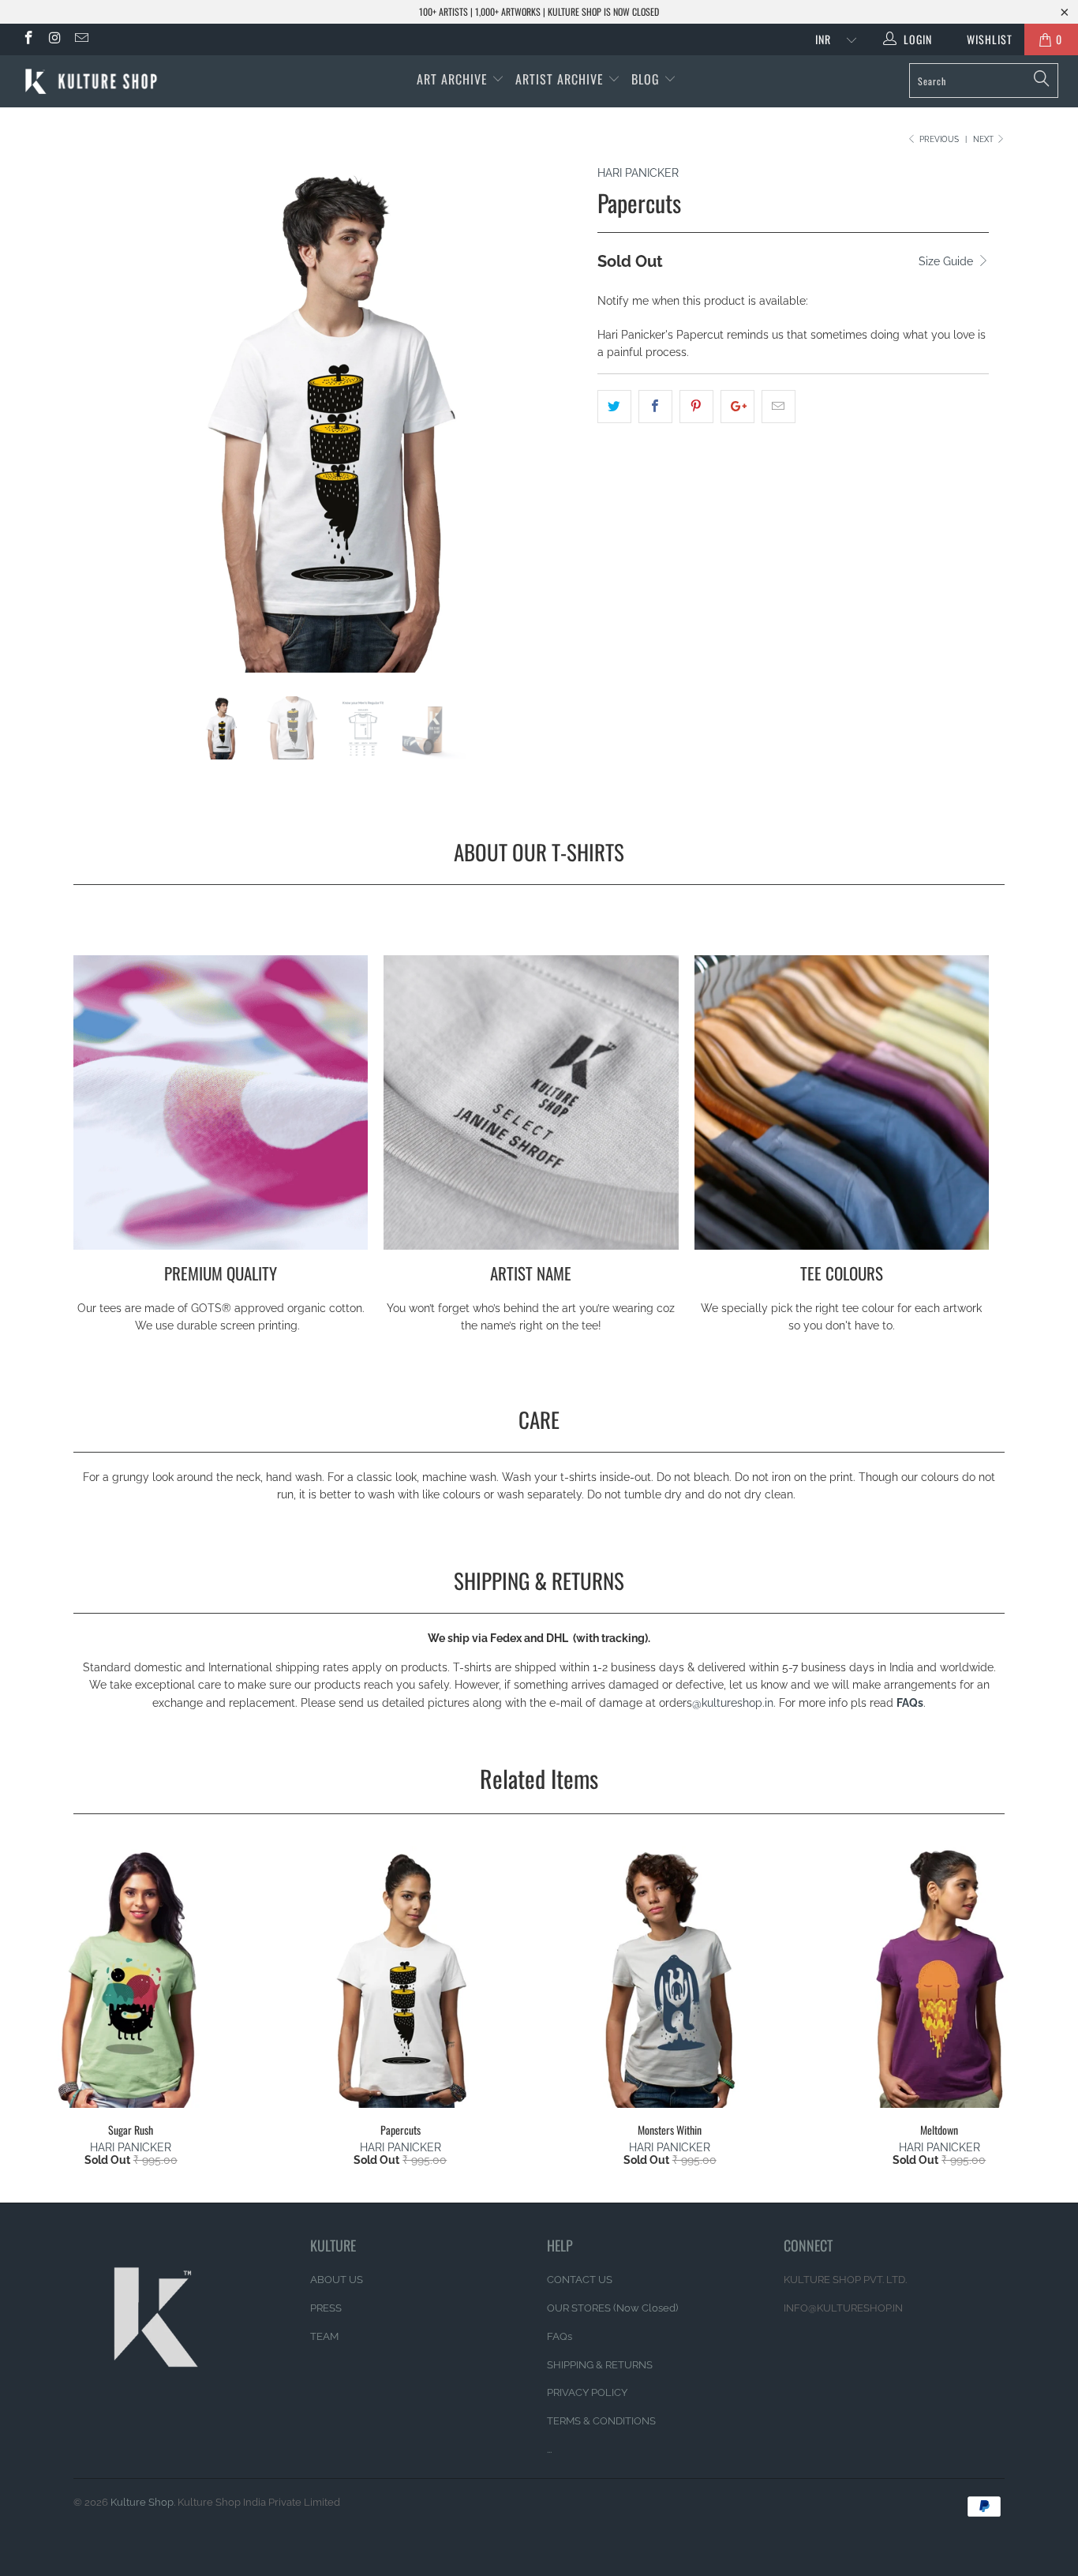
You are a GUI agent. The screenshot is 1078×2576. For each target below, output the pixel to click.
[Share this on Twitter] (614, 407)
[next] (554, 430)
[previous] (101, 430)
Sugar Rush (131, 1977)
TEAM (324, 2336)
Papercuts (401, 1977)
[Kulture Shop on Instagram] (54, 39)
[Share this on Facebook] (655, 407)
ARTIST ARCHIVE (560, 79)
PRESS (326, 2308)
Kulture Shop (142, 2502)
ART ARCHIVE (452, 79)
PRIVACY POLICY (587, 2392)
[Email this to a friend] (779, 407)
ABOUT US (337, 2280)
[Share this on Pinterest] (696, 407)
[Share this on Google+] (737, 407)
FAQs (910, 1703)
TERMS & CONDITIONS (601, 2421)
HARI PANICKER (638, 173)
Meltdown (940, 1977)
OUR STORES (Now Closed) (612, 2308)
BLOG (648, 79)
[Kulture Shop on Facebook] (28, 39)
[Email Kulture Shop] (80, 39)
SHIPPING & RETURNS (600, 2365)
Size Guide (947, 261)
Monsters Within (670, 1977)
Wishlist (984, 39)
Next (984, 139)
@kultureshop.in (733, 1703)
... (549, 2449)
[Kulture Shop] (94, 81)
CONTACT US (580, 2280)
